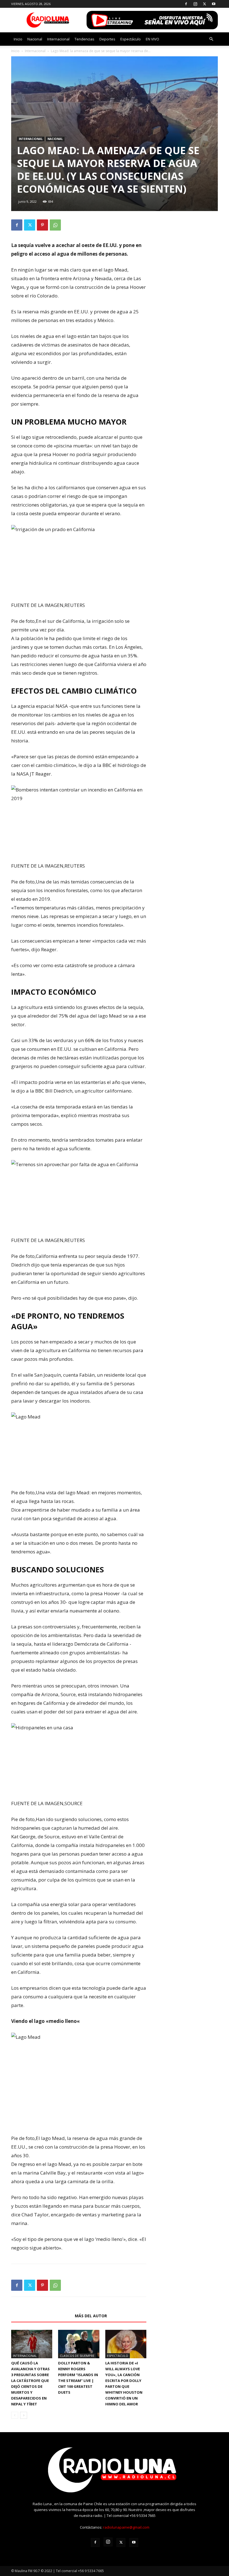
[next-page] (24, 2415)
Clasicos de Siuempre (77, 2356)
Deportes (107, 39)
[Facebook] (186, 4)
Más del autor (91, 2316)
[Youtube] (214, 4)
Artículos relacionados (41, 2316)
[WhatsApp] (55, 225)
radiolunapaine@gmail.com (126, 2527)
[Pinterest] (42, 225)
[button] (211, 39)
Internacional (58, 39)
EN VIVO (152, 39)
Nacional (35, 39)
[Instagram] (195, 4)
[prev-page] (15, 2415)
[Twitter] (204, 4)
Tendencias (84, 39)
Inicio (18, 39)
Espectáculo (131, 39)
